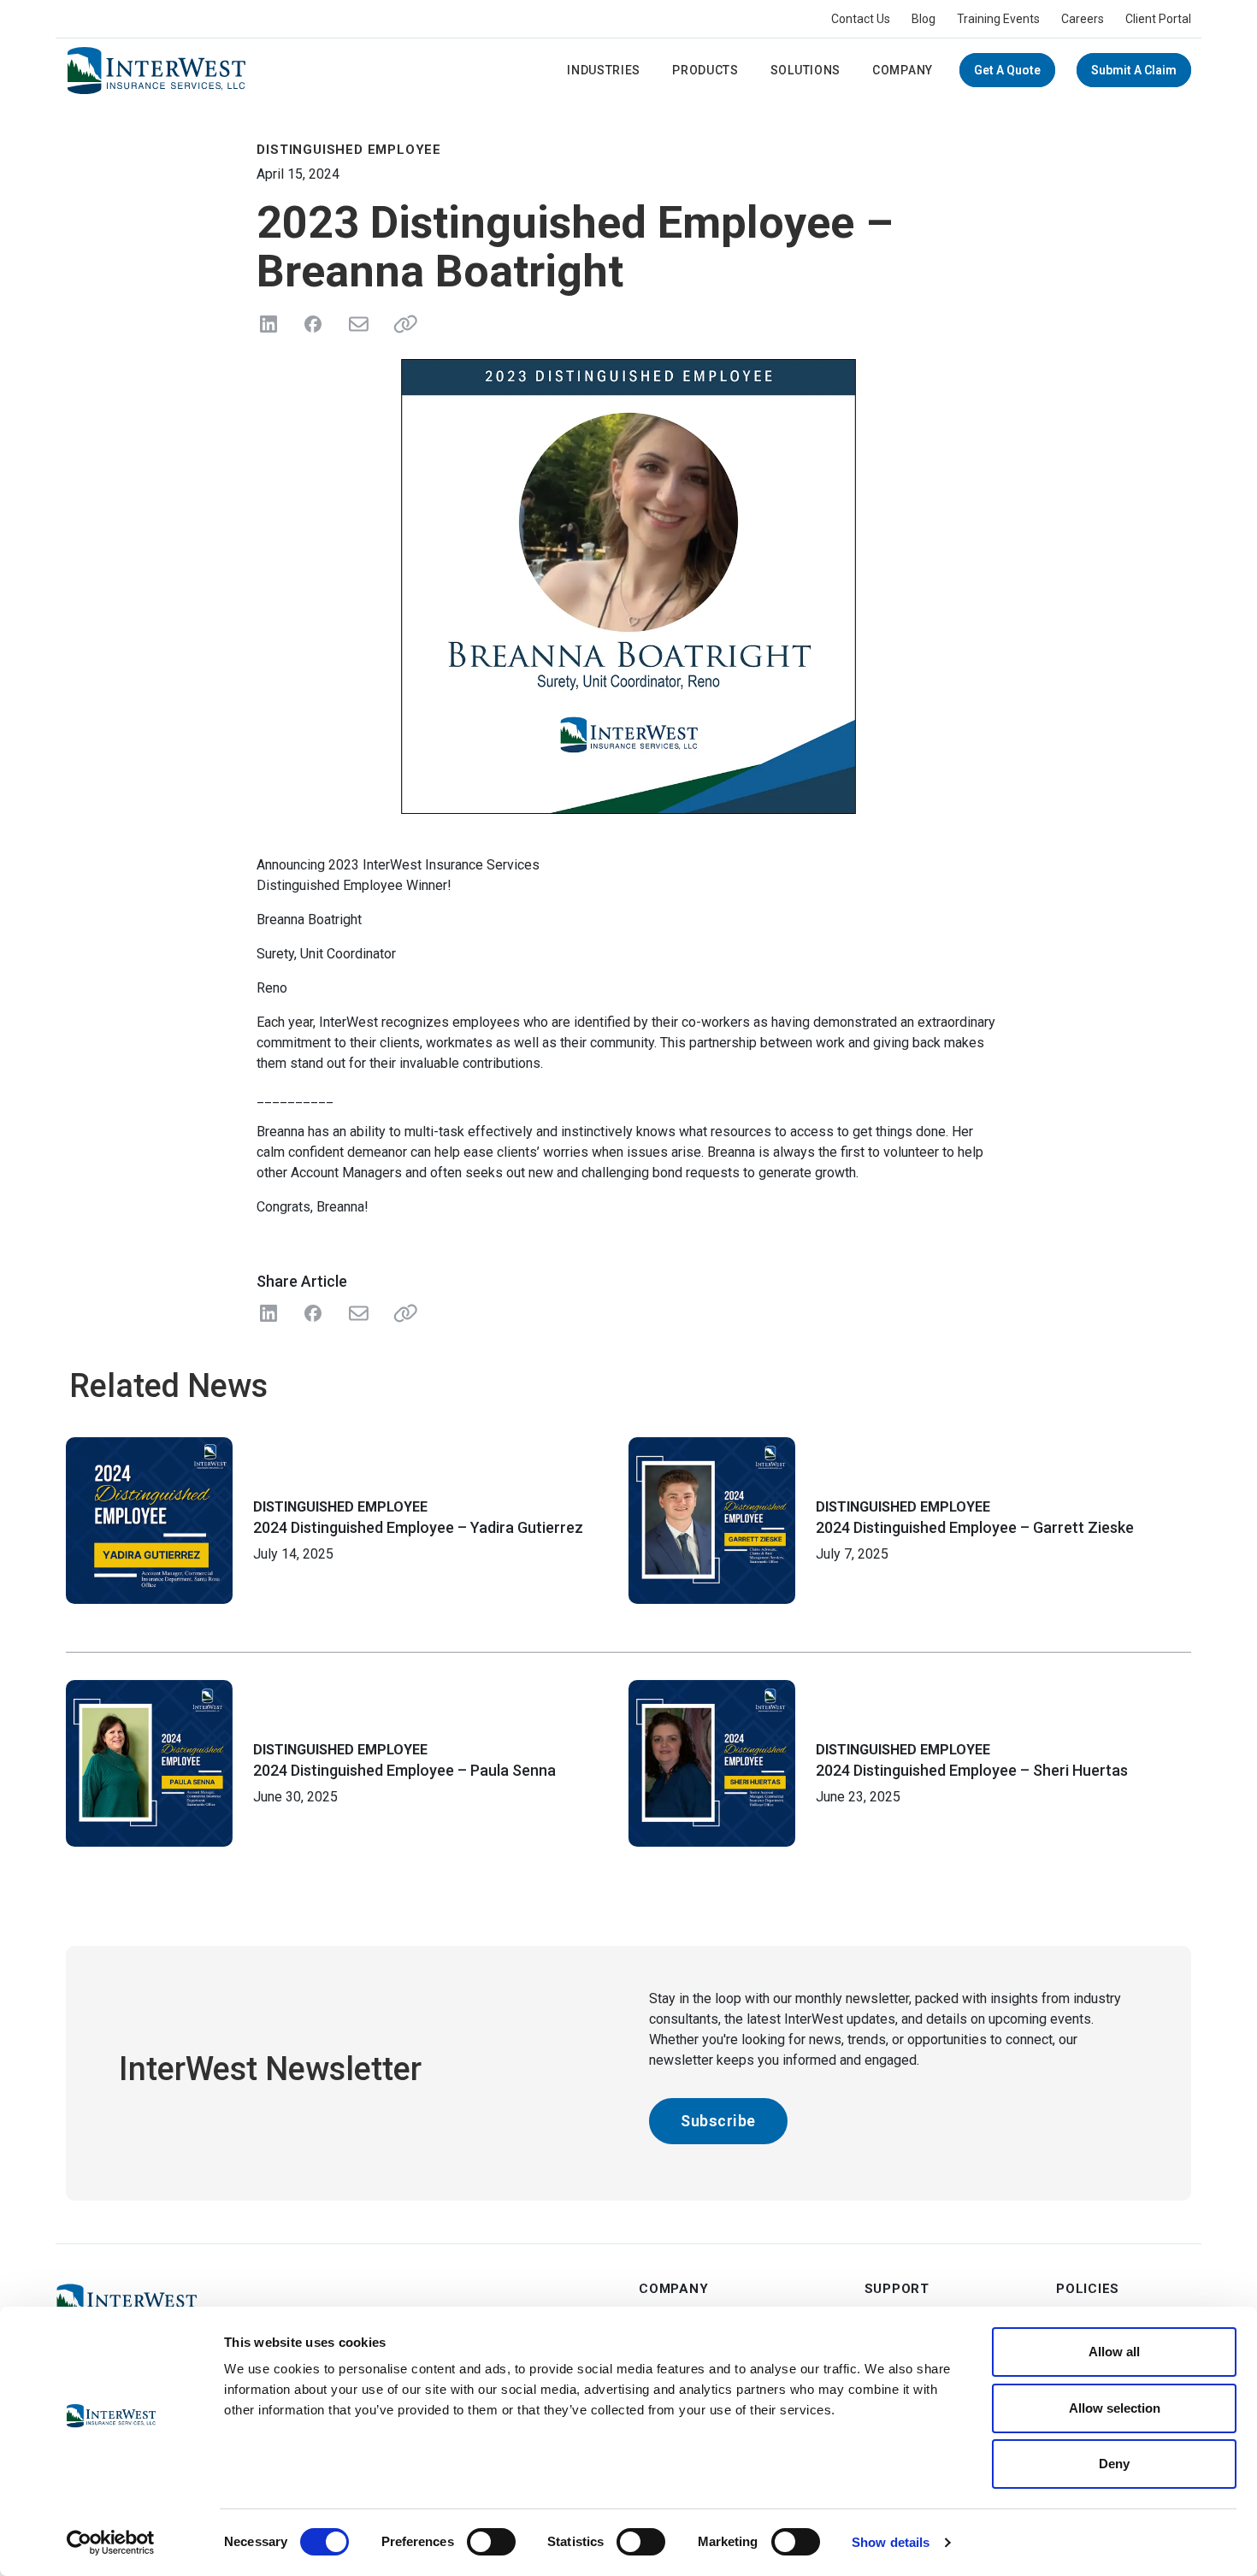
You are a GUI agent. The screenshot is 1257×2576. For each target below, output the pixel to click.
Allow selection (1115, 2408)
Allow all (1114, 2352)
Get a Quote (1007, 70)
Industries (604, 70)
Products (705, 70)
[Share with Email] (357, 1313)
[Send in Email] (357, 324)
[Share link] (402, 324)
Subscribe (718, 2121)
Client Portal (1158, 19)
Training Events (998, 19)
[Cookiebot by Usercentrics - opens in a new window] (111, 2543)
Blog (924, 19)
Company (903, 70)
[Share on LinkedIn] (269, 324)
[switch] (491, 2542)
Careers (1083, 19)
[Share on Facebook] (313, 324)
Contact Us (861, 19)
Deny (1114, 2464)
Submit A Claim (1134, 70)
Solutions (806, 70)
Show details (891, 2542)
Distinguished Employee (340, 1507)
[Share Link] (402, 1313)
